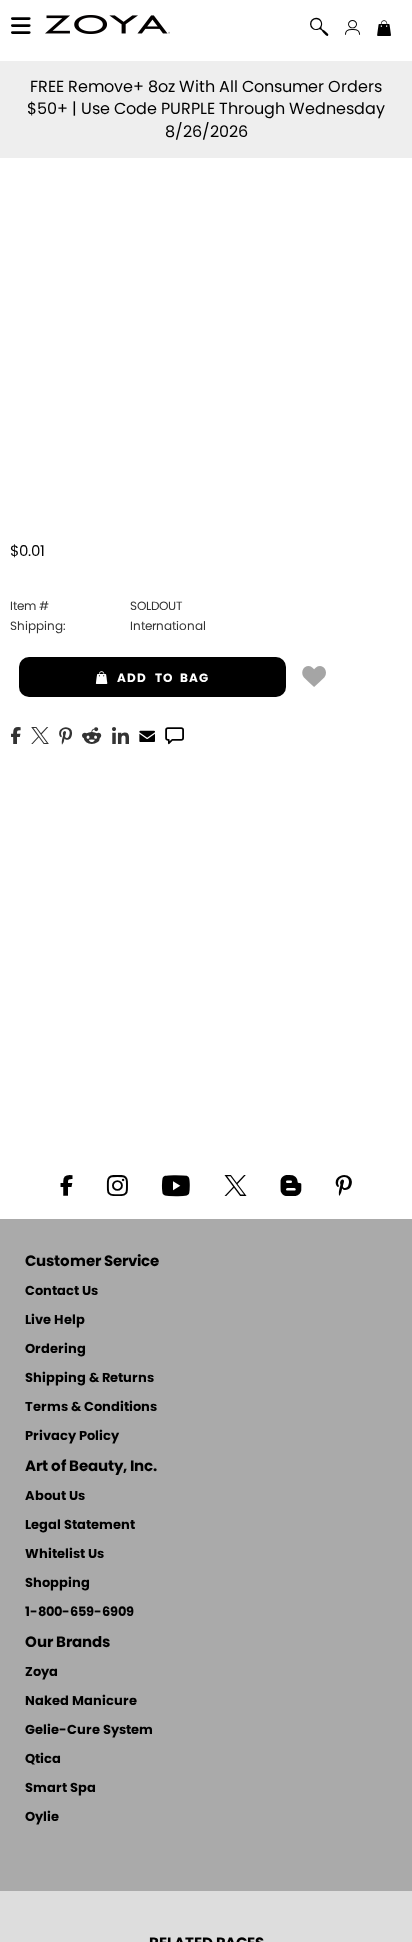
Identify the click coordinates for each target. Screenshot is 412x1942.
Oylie (42, 1817)
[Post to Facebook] (16, 734)
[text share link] (174, 734)
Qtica (43, 1759)
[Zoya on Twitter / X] (235, 1184)
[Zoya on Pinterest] (343, 1184)
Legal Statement (80, 1525)
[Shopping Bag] (384, 30)
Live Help (55, 1320)
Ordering (55, 1349)
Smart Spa (60, 1788)
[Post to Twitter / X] (40, 734)
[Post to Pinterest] (65, 734)
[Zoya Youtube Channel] (176, 1184)
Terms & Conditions (91, 1407)
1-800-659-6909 (79, 1612)
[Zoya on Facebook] (66, 1184)
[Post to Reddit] (92, 734)
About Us (55, 1496)
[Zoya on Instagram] (117, 1184)
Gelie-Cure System (89, 1730)
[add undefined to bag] (314, 675)
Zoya (41, 1672)
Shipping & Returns (89, 1378)
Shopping (57, 1583)
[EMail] (147, 734)
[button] (107, 27)
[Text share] (174, 735)
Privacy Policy (72, 1436)
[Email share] (147, 735)
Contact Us (61, 1291)
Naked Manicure (81, 1701)
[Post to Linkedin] (120, 734)
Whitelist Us (64, 1554)
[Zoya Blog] (290, 1184)
